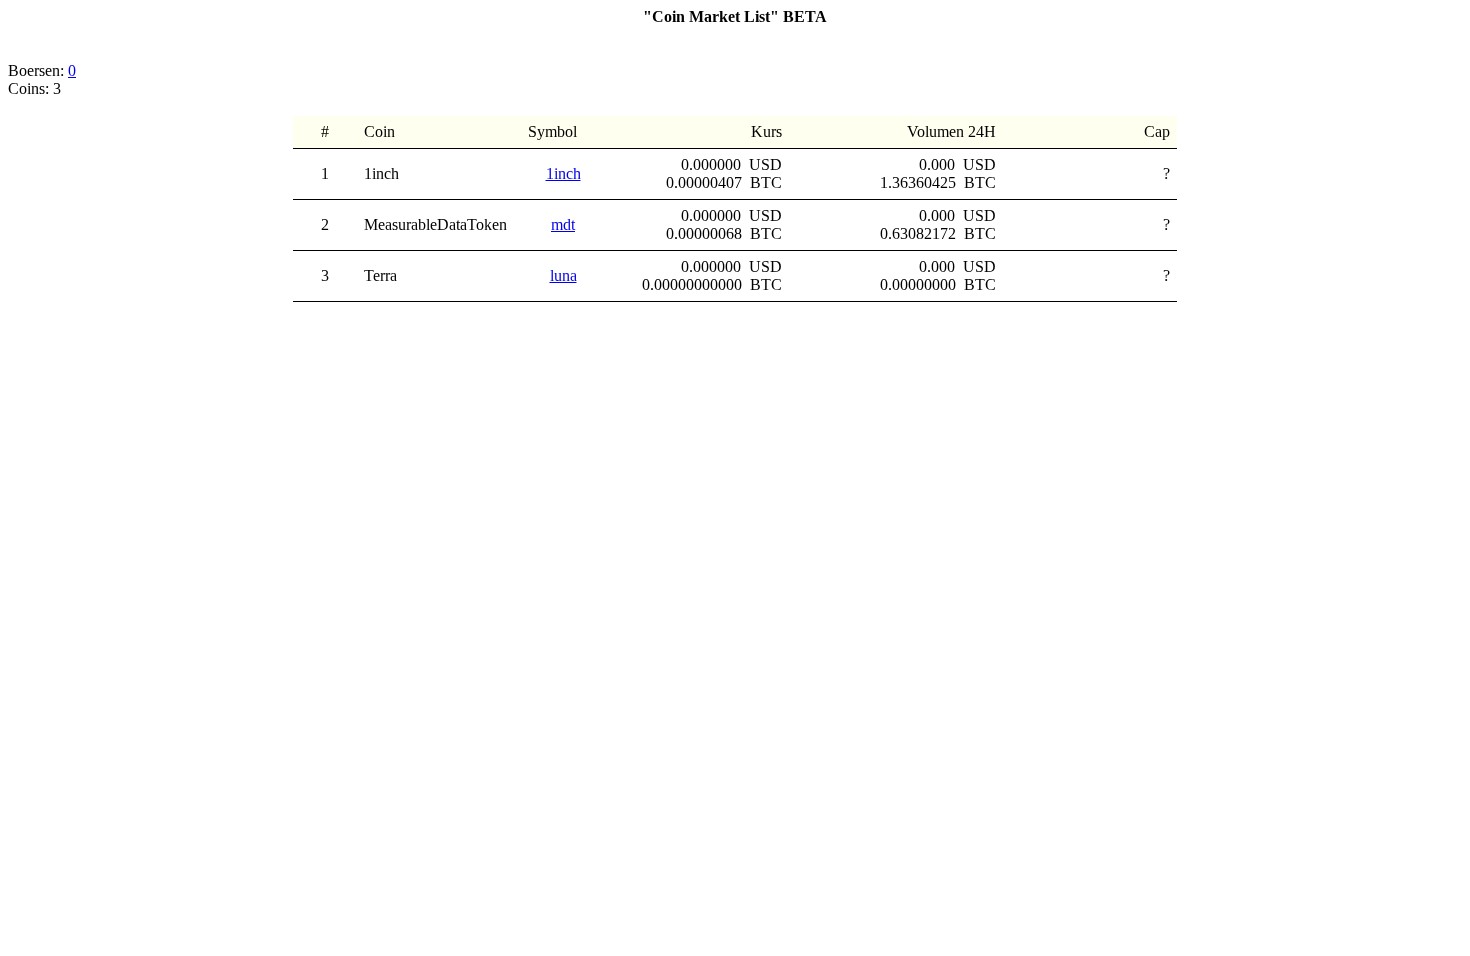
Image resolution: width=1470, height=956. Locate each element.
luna (563, 275)
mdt (563, 224)
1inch (563, 173)
